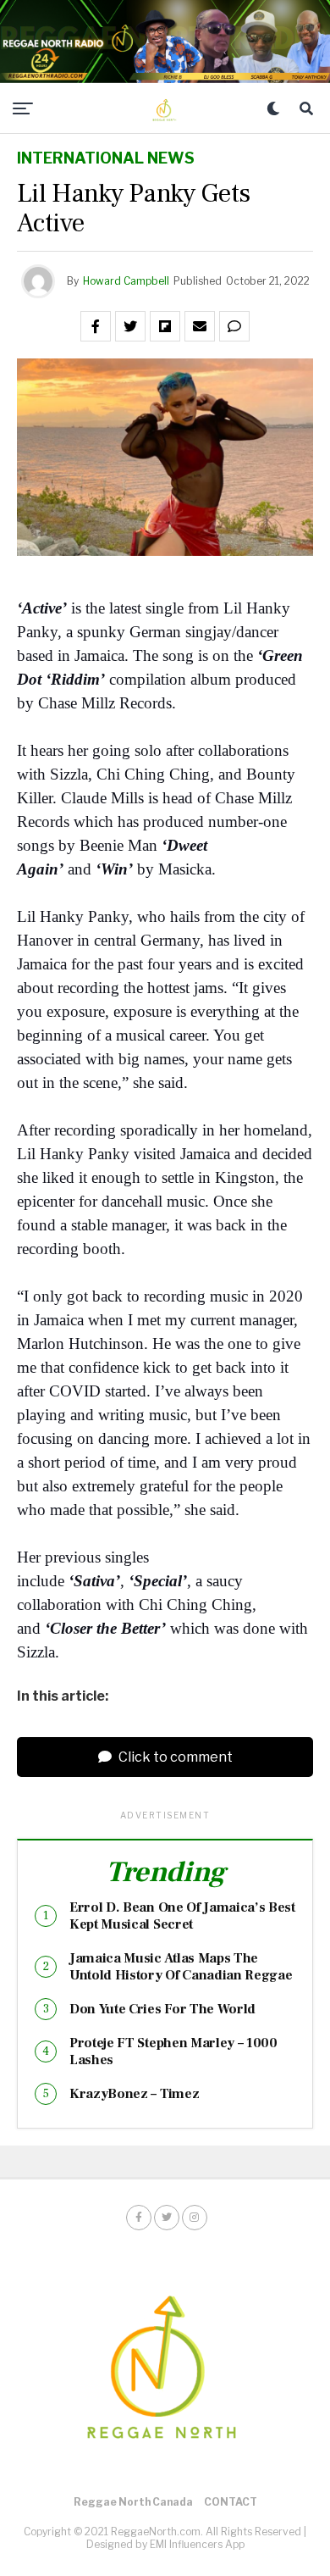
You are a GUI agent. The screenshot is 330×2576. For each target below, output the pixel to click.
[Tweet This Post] (130, 326)
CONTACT (231, 2502)
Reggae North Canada (133, 2502)
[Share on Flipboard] (165, 326)
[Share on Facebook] (96, 326)
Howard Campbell (126, 281)
